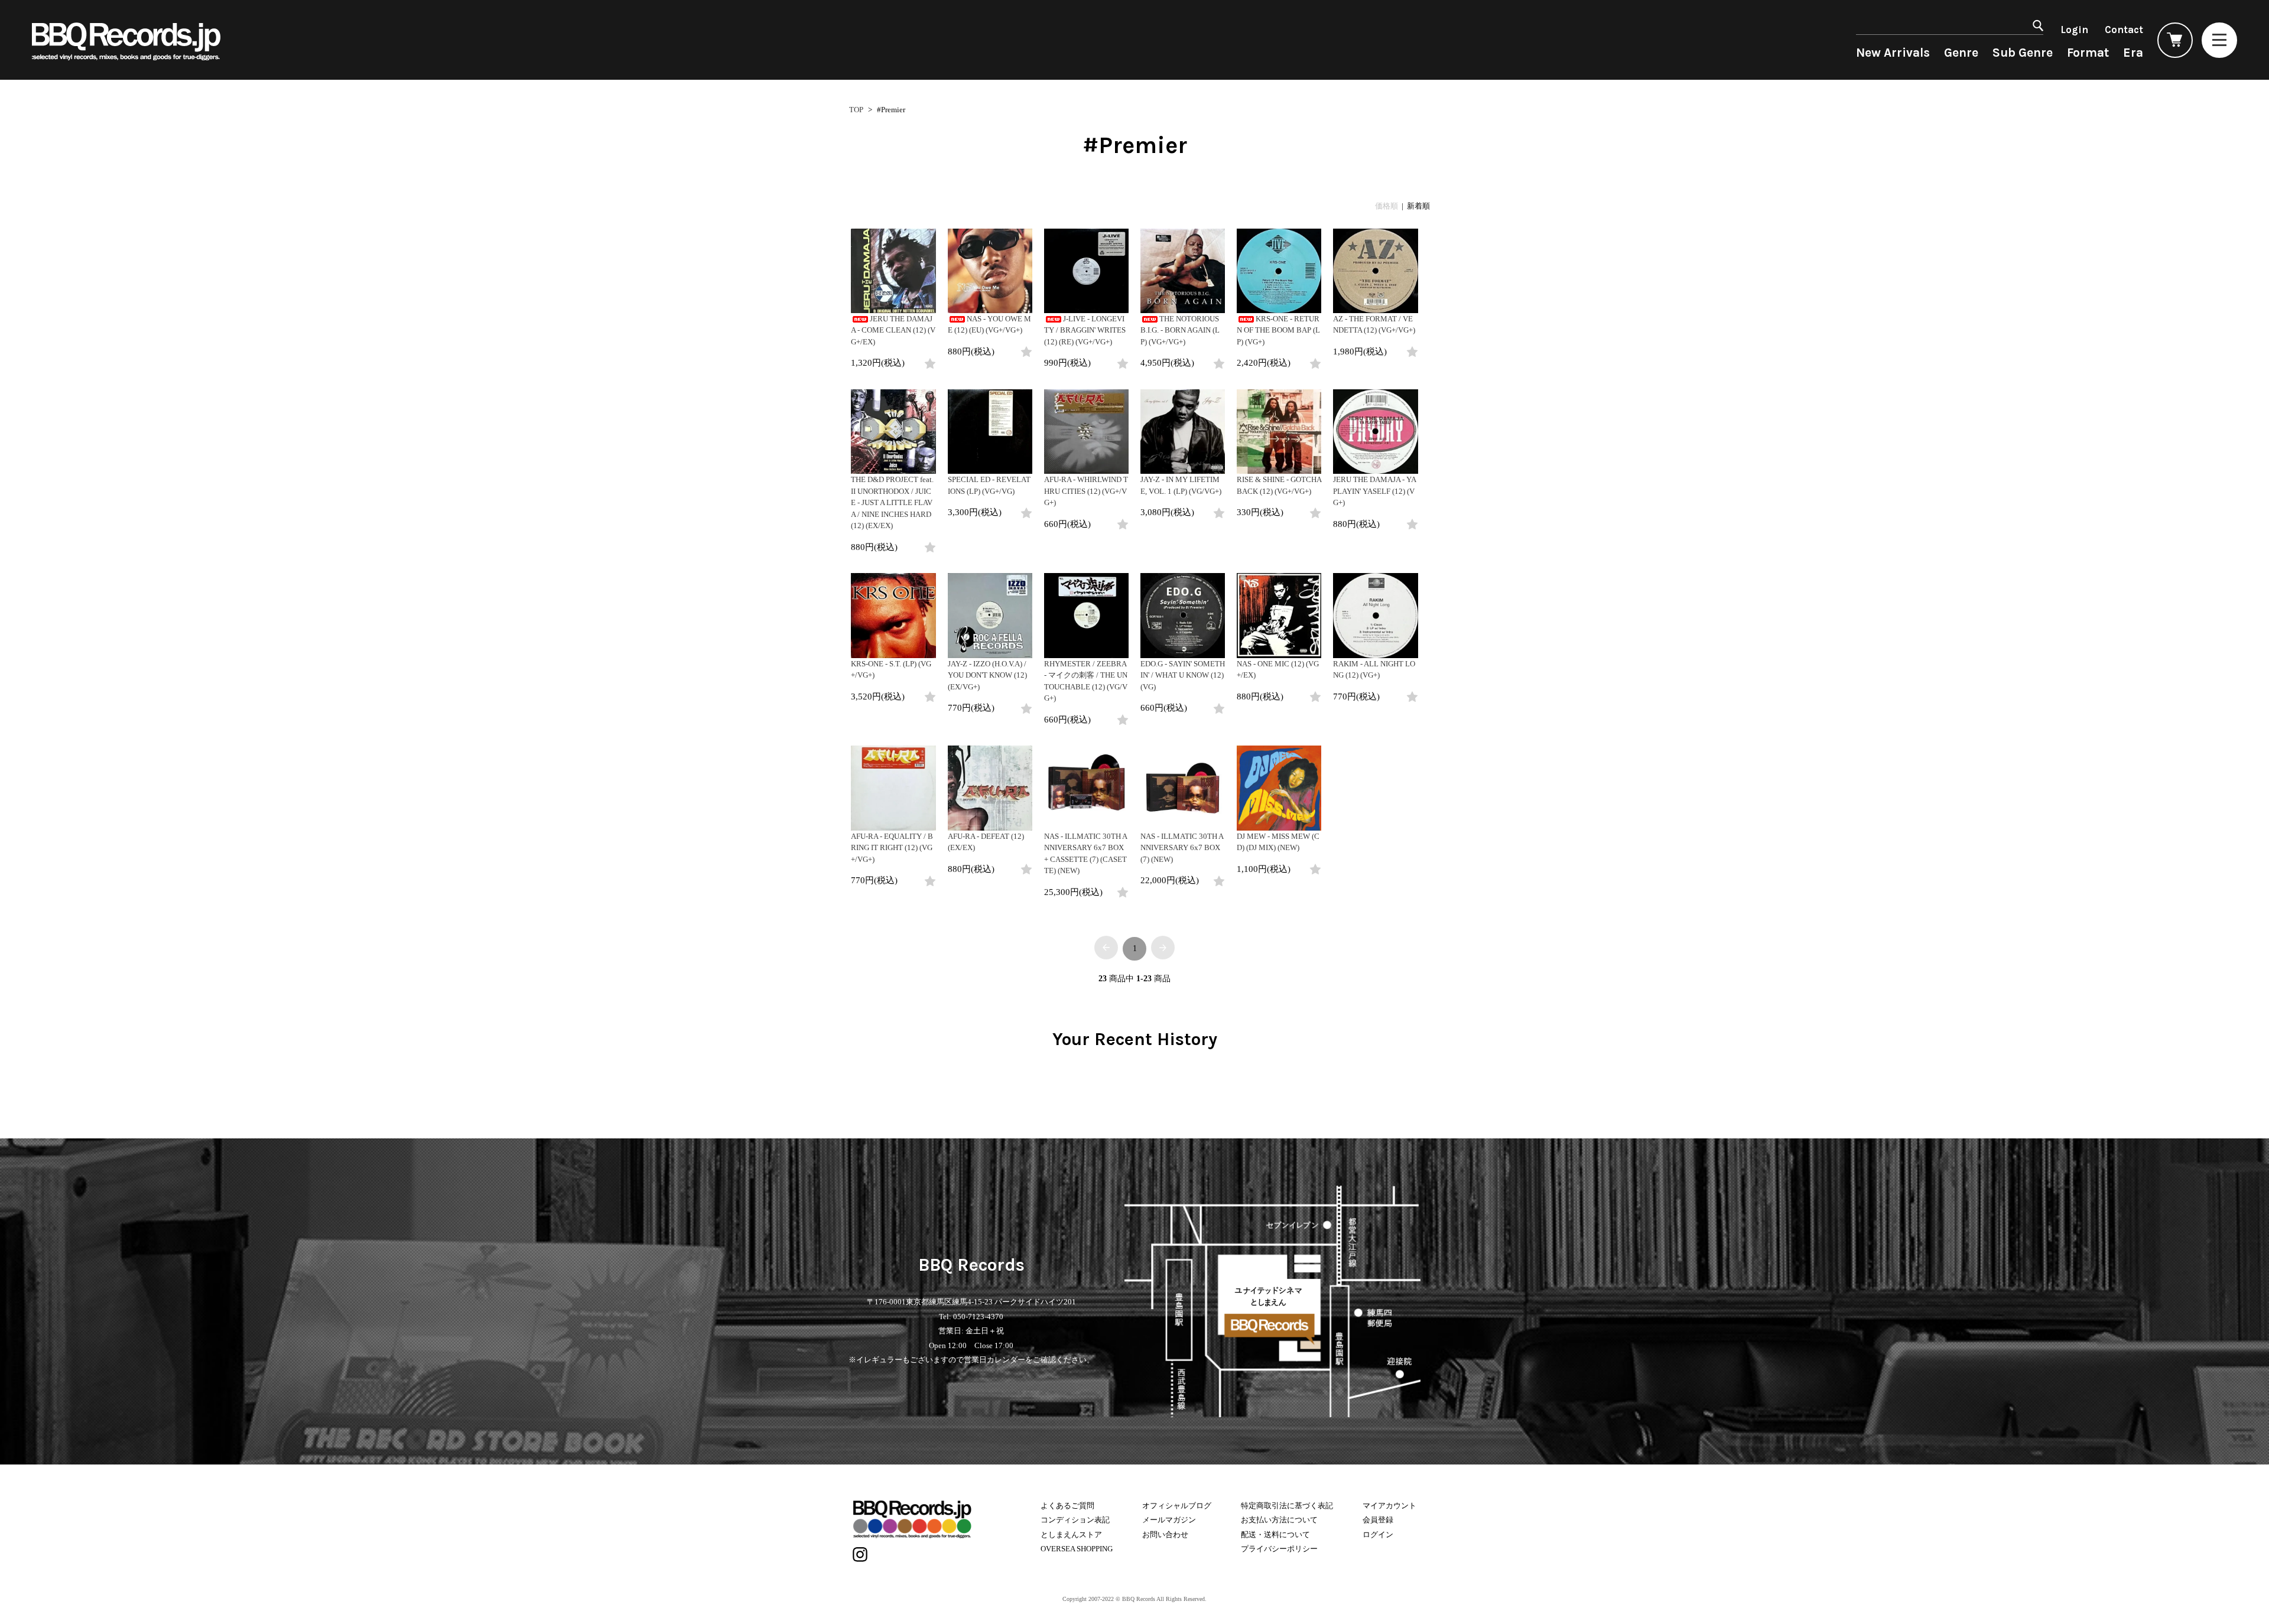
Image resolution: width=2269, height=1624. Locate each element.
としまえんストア (1071, 1534)
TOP (856, 110)
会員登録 (1378, 1520)
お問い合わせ (1165, 1534)
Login (2074, 30)
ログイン (1378, 1534)
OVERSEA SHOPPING (1077, 1549)
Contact (2124, 30)
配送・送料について (1275, 1534)
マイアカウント (1389, 1506)
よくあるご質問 (1067, 1506)
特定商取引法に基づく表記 (1287, 1506)
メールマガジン (1169, 1520)
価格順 (1387, 206)
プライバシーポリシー (1279, 1549)
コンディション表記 (1075, 1520)
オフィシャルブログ (1177, 1506)
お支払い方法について (1279, 1520)
